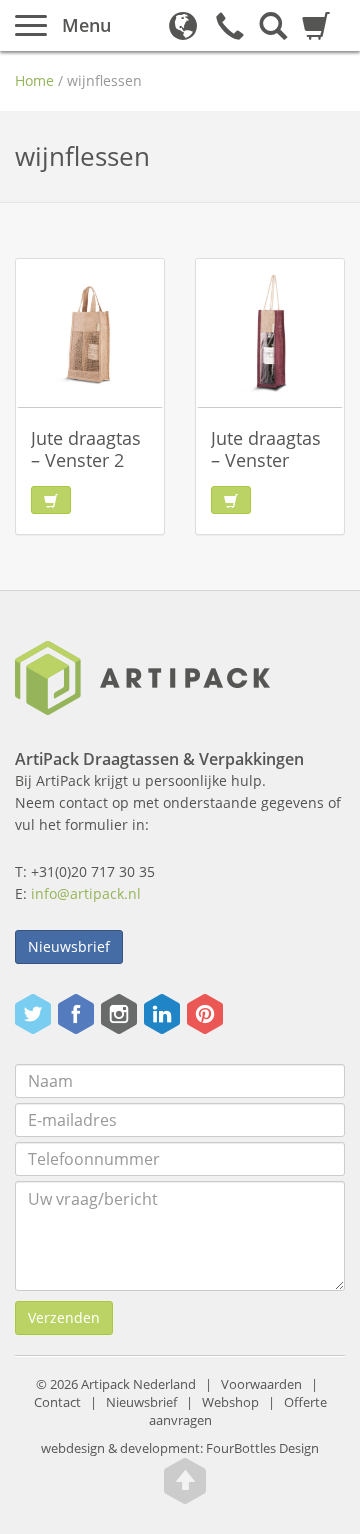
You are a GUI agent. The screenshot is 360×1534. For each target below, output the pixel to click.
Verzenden (64, 1317)
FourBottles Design (180, 1448)
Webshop (230, 1402)
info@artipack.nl (86, 893)
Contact (57, 1402)
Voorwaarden (261, 1384)
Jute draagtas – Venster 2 (86, 449)
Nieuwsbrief (69, 946)
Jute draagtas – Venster (266, 449)
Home (34, 80)
